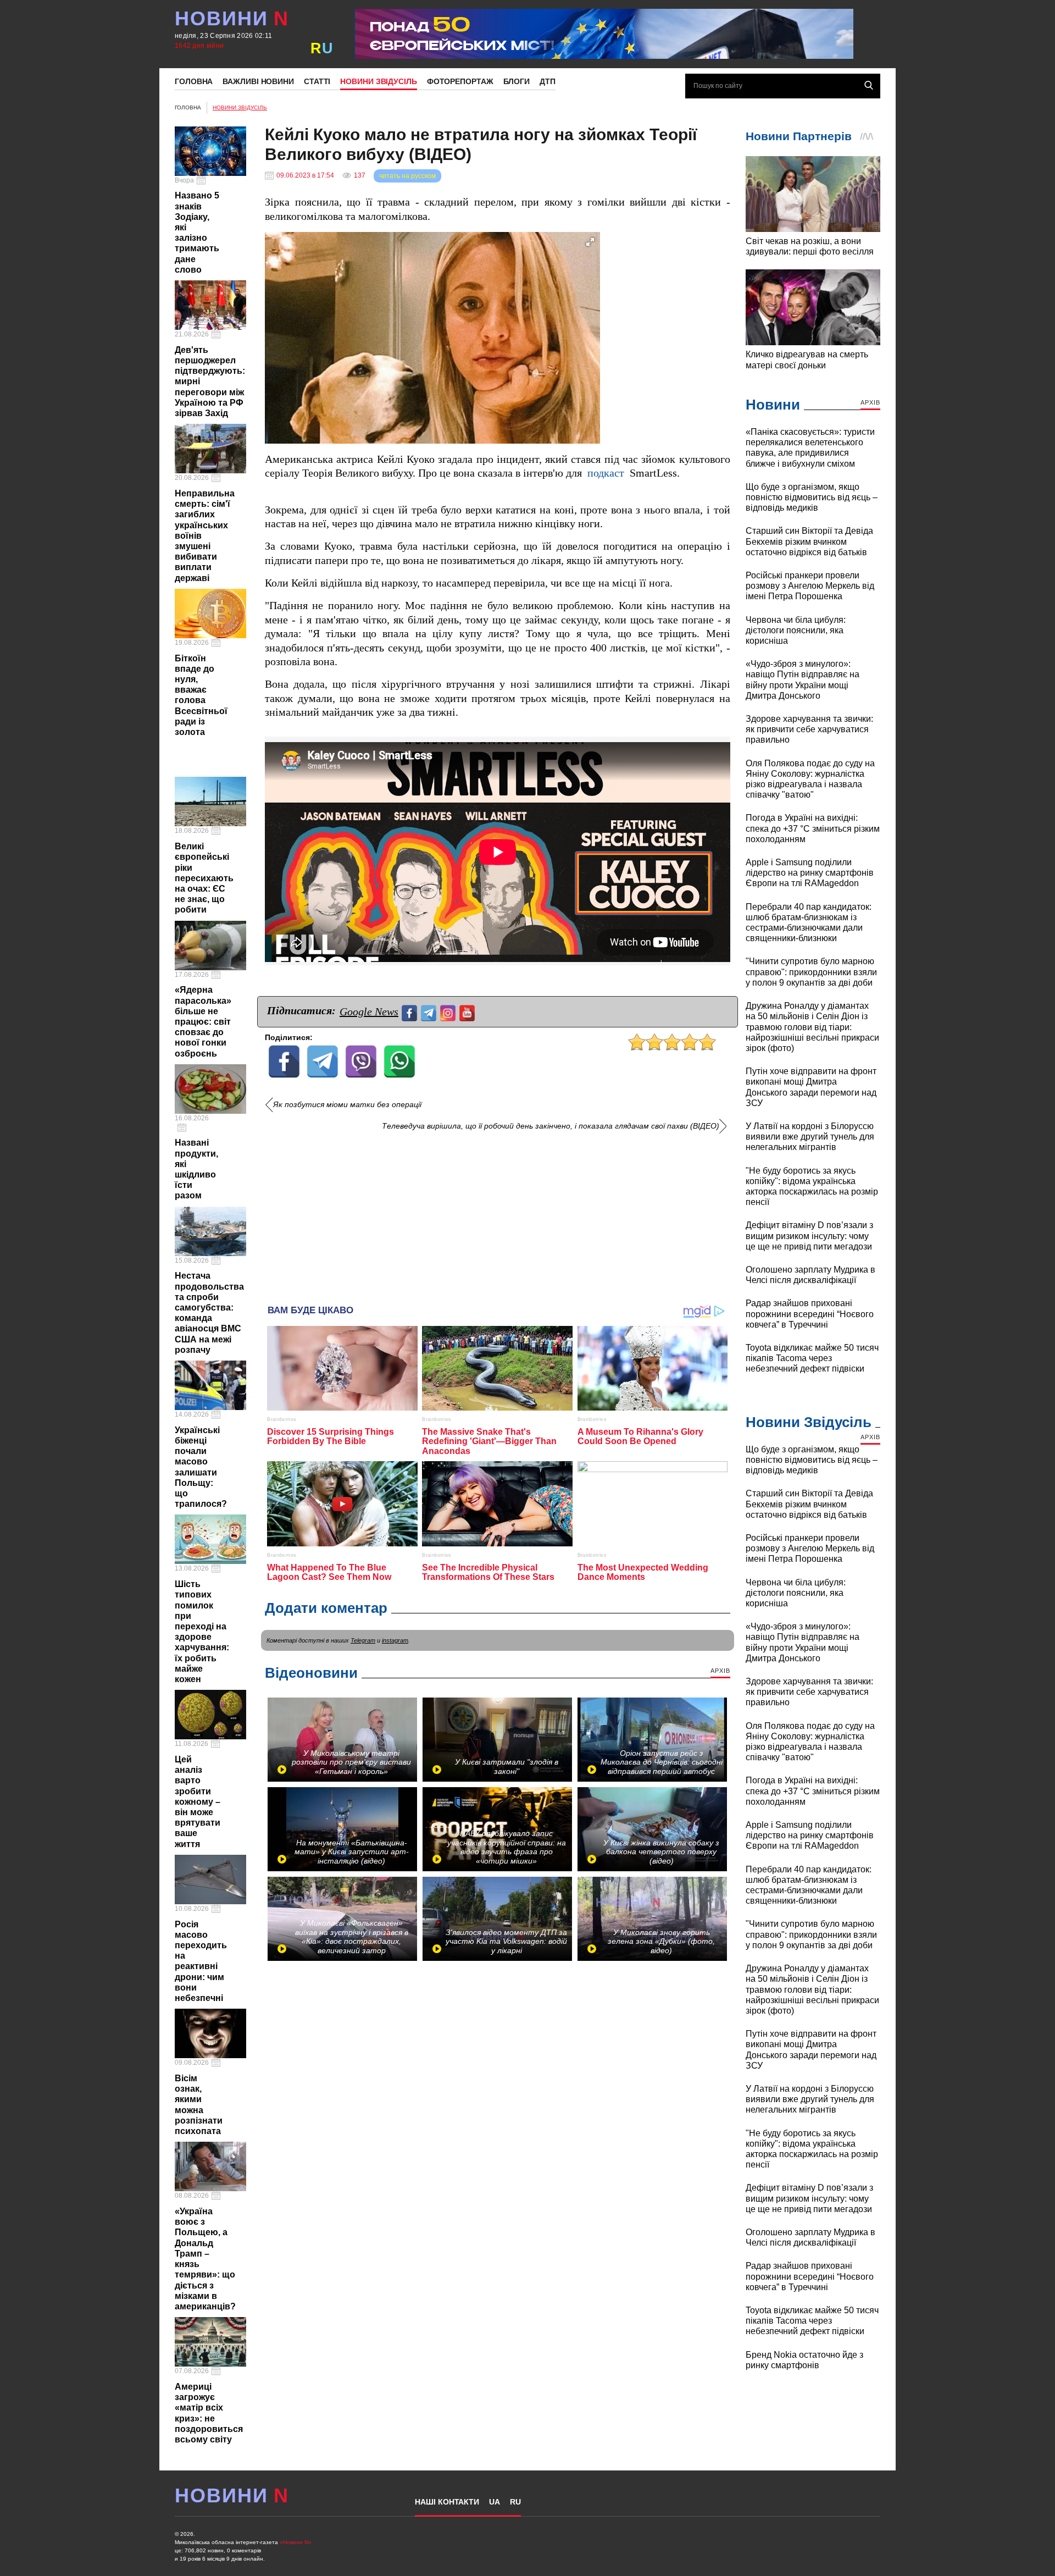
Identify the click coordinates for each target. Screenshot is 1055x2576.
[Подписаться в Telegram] (430, 1012)
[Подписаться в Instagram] (449, 1012)
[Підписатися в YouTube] (468, 1012)
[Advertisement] (498, 1214)
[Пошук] (869, 85)
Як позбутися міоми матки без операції (347, 1105)
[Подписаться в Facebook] (411, 1012)
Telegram (363, 1640)
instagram (395, 1640)
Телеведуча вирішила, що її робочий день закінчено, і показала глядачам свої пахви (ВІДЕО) (551, 1126)
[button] (590, 242)
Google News (369, 1011)
